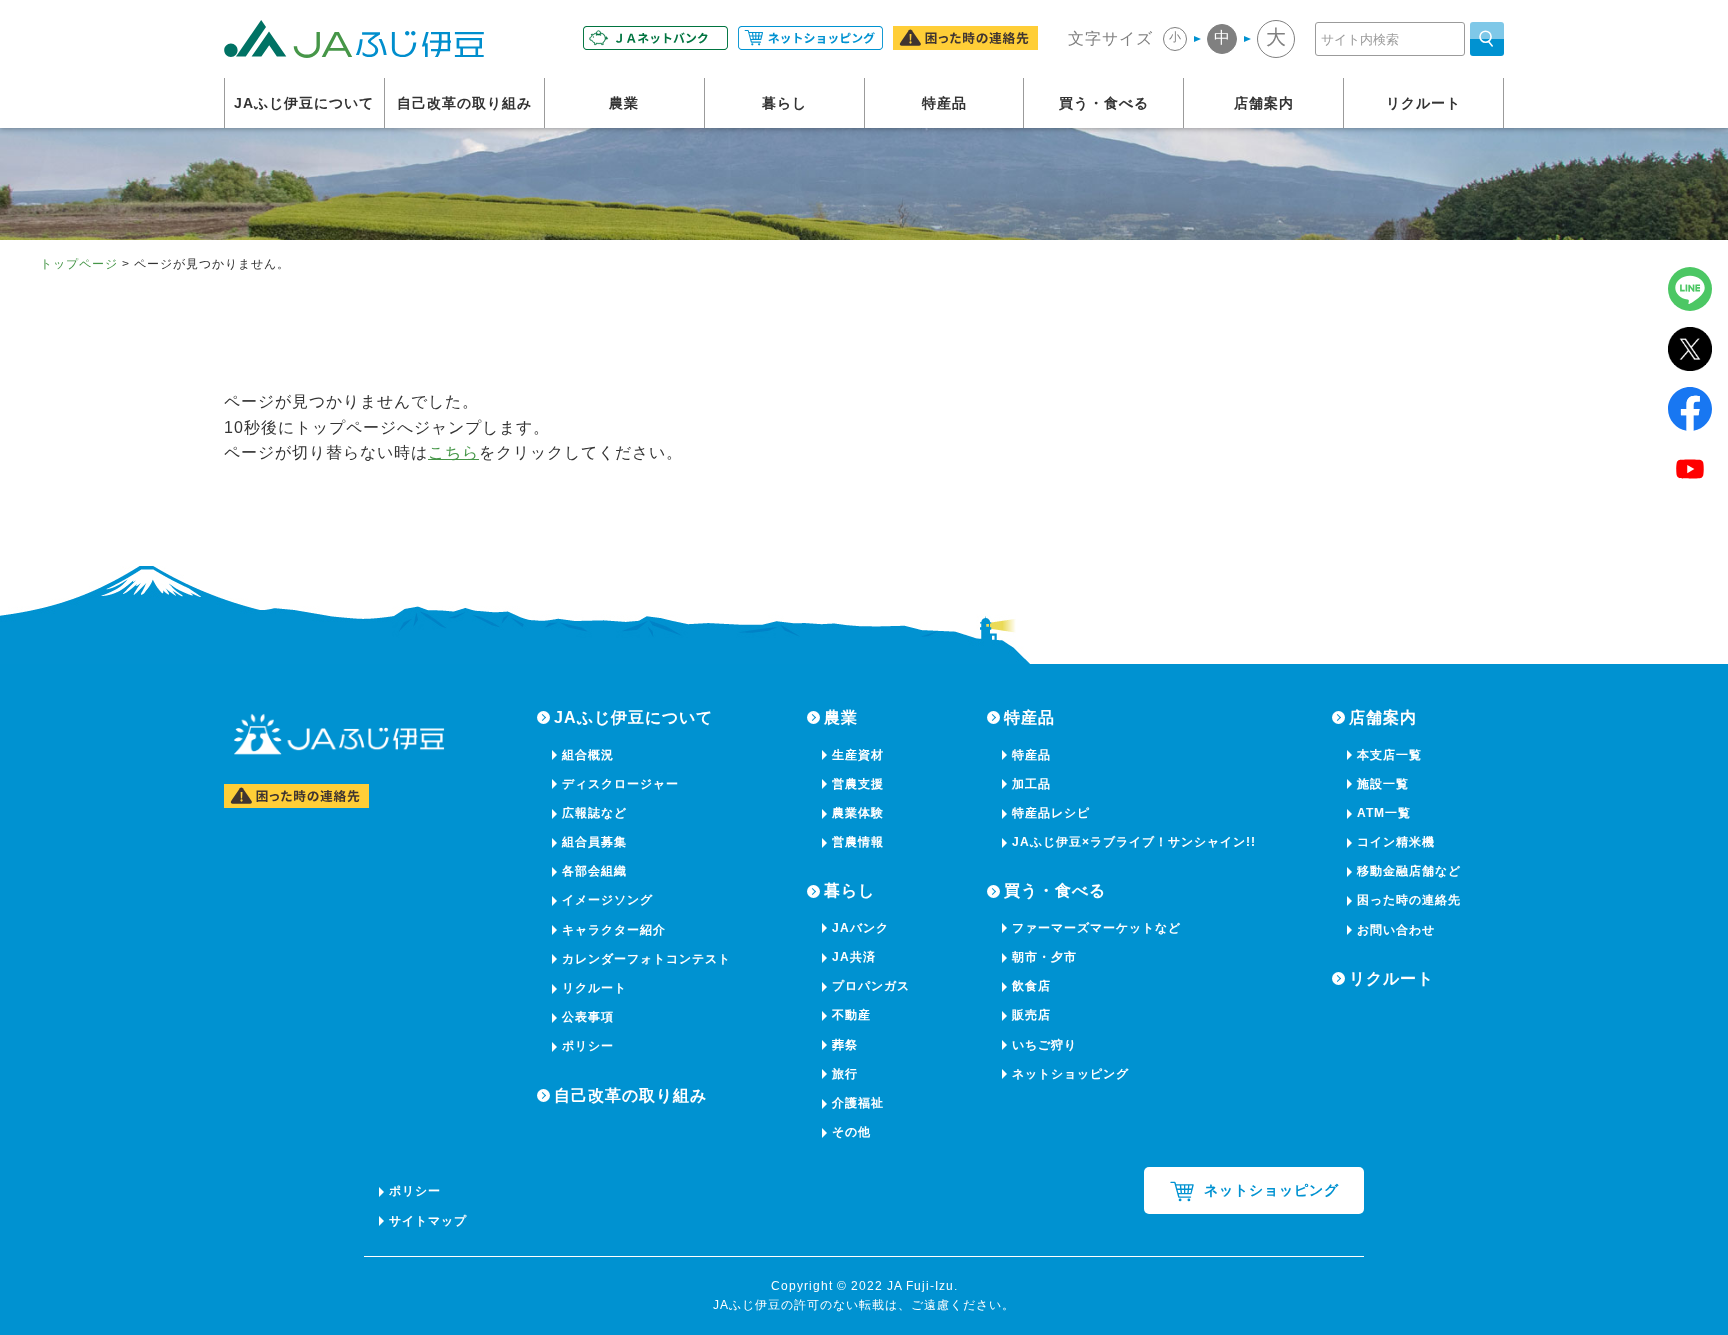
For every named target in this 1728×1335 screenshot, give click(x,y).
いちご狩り (1044, 1045)
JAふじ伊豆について (304, 103)
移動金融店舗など (1409, 871)
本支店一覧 (1389, 755)
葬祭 (845, 1045)
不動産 (851, 1015)
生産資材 (858, 755)
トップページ (79, 264)
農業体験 (858, 813)
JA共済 (854, 957)
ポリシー (588, 1046)
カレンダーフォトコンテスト (646, 959)
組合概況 (588, 755)
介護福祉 (858, 1103)
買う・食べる (1104, 103)
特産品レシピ (1051, 813)
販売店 (1031, 1015)
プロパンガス (871, 986)
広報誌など (594, 813)
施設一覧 (1383, 784)
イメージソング (607, 900)
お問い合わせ (1396, 930)
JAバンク (860, 928)
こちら (453, 452)
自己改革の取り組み (464, 103)
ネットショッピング (1070, 1074)
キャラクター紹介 (614, 930)
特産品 (944, 103)
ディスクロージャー (620, 784)
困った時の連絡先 (1409, 900)
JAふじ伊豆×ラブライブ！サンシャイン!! (1134, 842)
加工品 (1031, 784)
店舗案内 (1264, 103)
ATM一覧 (1384, 813)
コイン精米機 (1396, 842)
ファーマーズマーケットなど (1096, 928)
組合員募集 (594, 842)
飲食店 (1031, 986)
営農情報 (858, 842)
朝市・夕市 (1044, 957)
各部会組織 (594, 871)
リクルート (1423, 103)
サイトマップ (428, 1221)
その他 (851, 1132)
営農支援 (858, 784)
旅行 (845, 1074)
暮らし (784, 103)
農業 (624, 103)
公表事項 (588, 1017)
